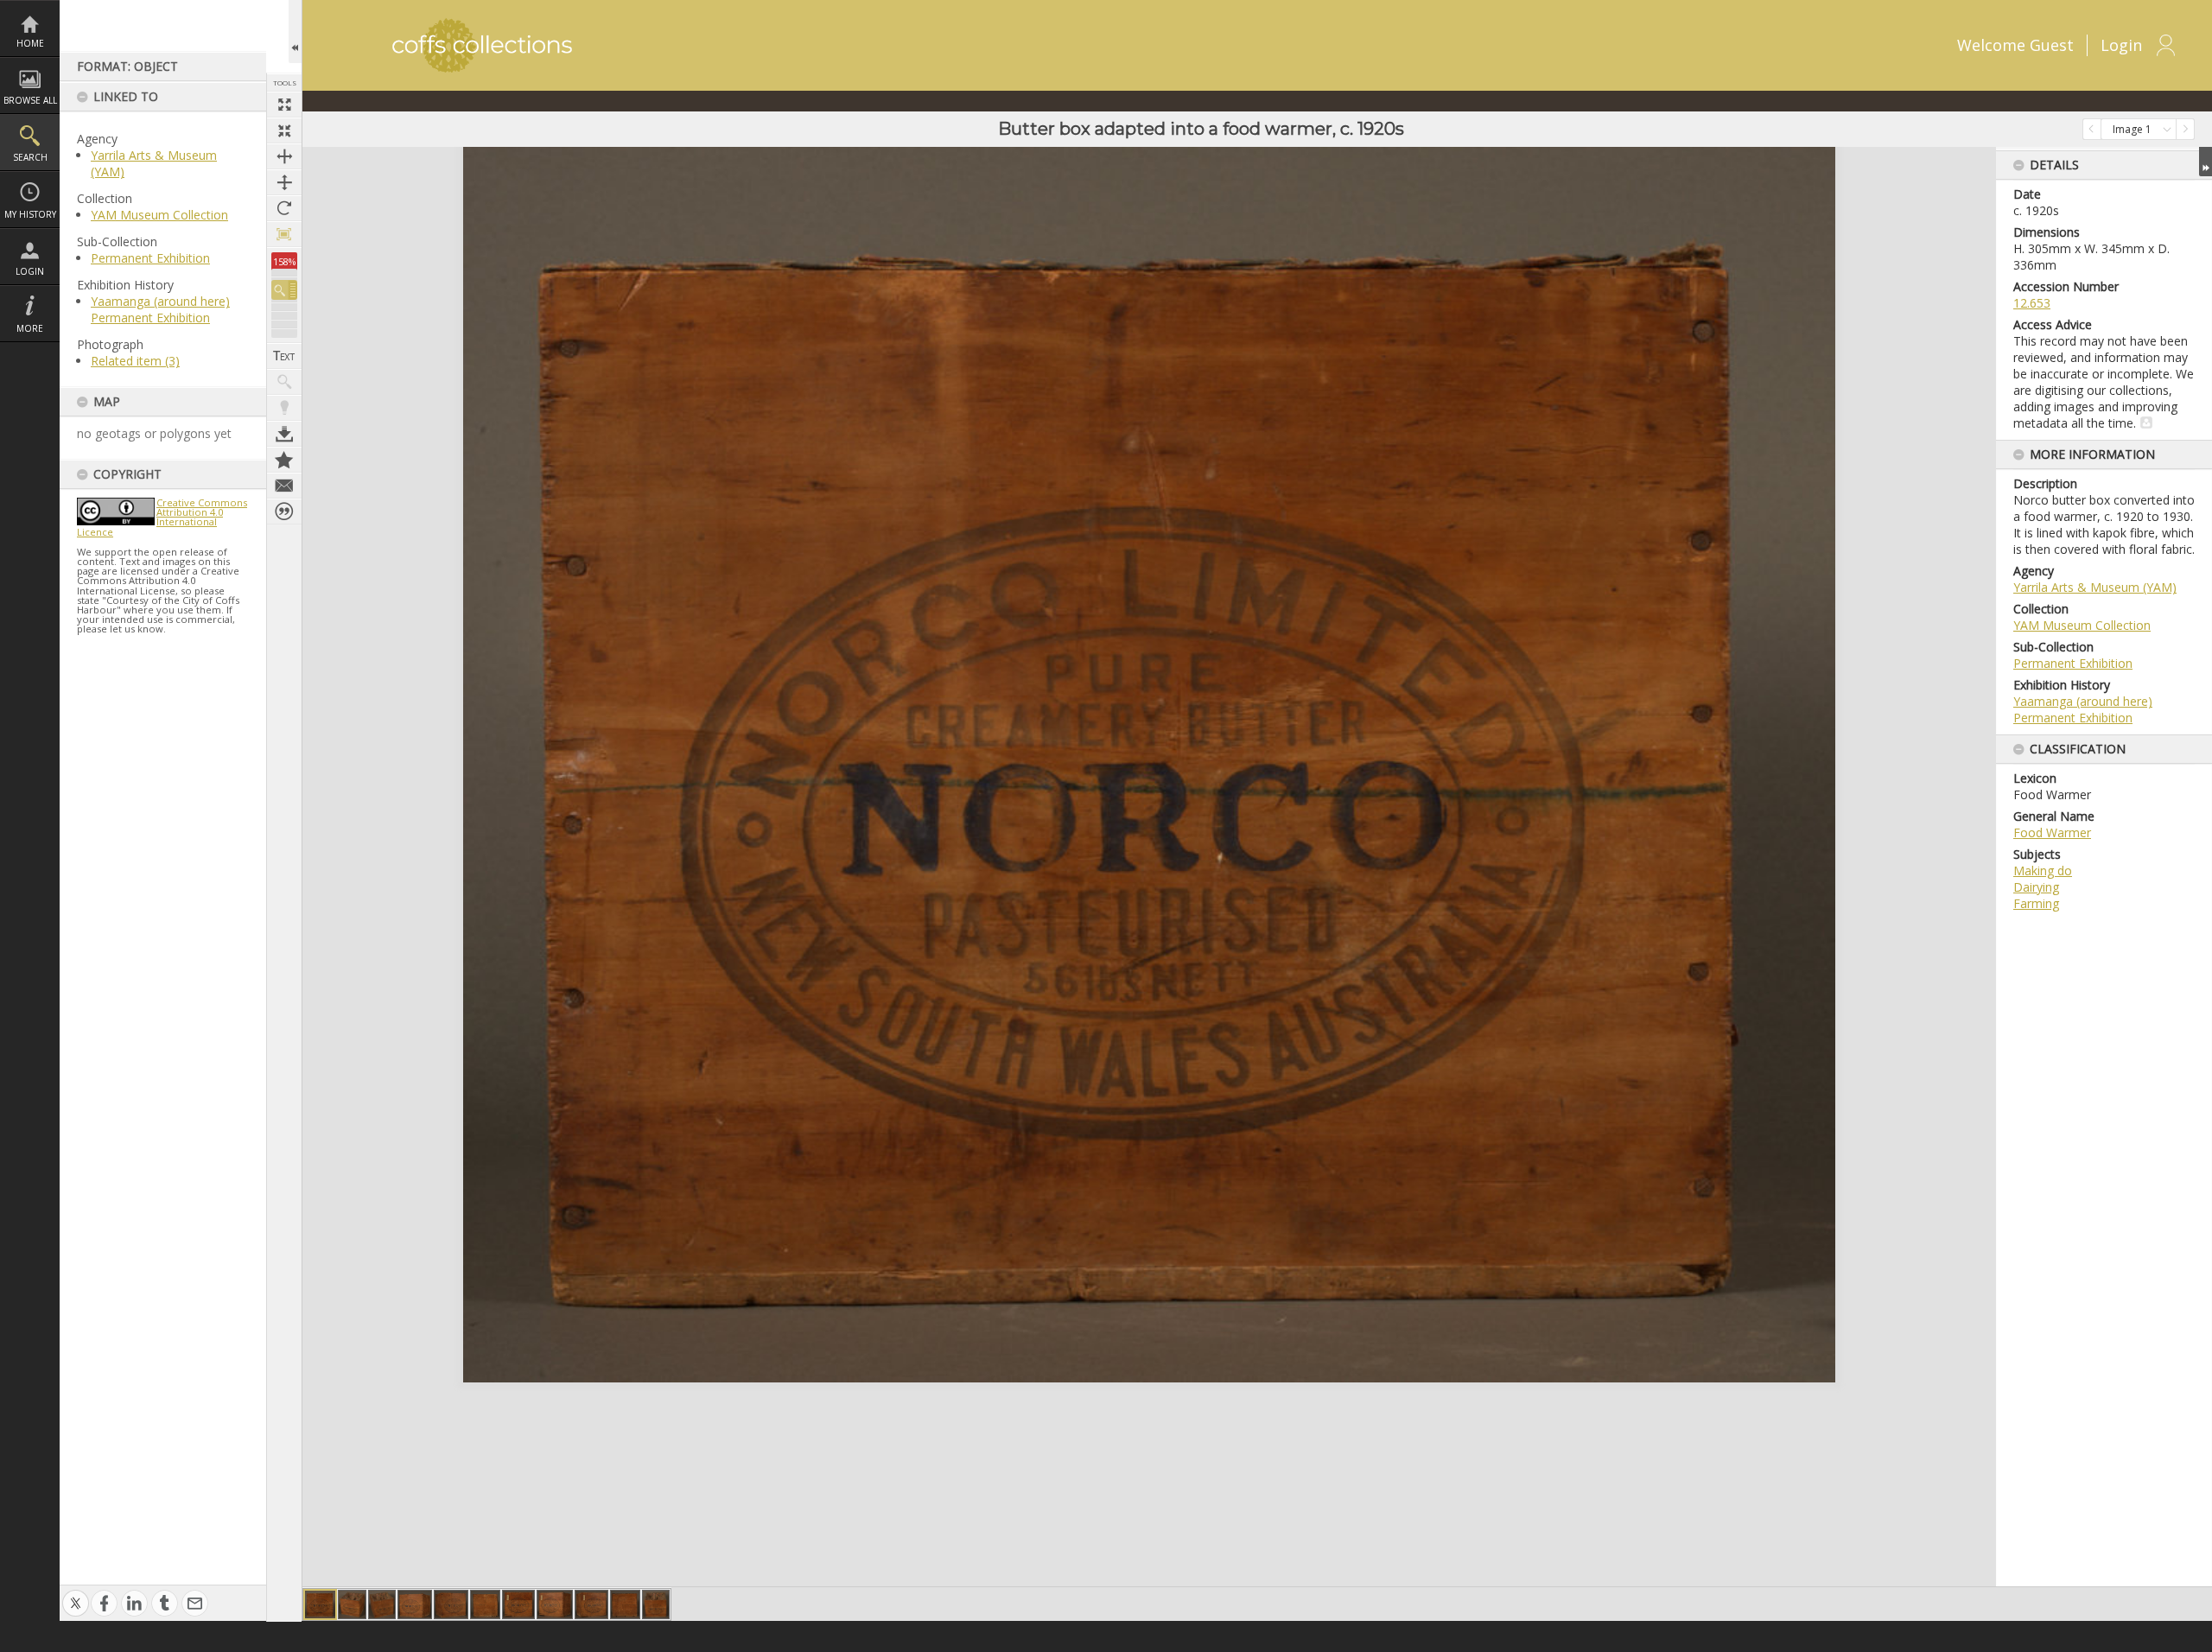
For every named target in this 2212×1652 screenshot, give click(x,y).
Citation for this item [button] (284, 511)
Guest (2052, 45)
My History (30, 214)
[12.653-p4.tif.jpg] (485, 1604)
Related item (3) (135, 361)
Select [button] (2167, 129)
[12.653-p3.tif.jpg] (451, 1604)
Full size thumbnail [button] (284, 105)
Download (284, 434)
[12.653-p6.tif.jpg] (555, 1604)
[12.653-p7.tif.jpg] (591, 1604)
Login (30, 271)
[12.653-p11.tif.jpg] (382, 1604)
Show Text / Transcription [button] (284, 356)
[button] (284, 290)
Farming (2036, 903)
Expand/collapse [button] (2206, 162)
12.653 (2032, 303)
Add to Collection (284, 460)
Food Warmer (2052, 832)
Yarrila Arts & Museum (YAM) (2095, 587)
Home (30, 43)
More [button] (30, 328)
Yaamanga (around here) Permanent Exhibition (160, 309)
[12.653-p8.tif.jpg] (625, 1604)
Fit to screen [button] (284, 130)
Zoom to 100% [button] (284, 234)
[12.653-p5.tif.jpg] (518, 1604)
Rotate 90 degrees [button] (284, 208)
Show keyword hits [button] (284, 382)
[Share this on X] (76, 1594)
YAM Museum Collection (159, 215)
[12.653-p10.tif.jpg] (352, 1604)
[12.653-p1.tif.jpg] (320, 1604)
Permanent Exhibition (150, 258)
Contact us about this (284, 486)
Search (30, 157)
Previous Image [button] (2092, 129)
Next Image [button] (2185, 129)
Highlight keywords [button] (284, 408)
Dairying (2036, 887)
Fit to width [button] (284, 156)
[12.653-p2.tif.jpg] (415, 1604)
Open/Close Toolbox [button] (295, 32)
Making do (2043, 870)
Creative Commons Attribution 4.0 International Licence (162, 517)
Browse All (30, 100)
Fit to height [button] (284, 182)
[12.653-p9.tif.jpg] (656, 1604)
